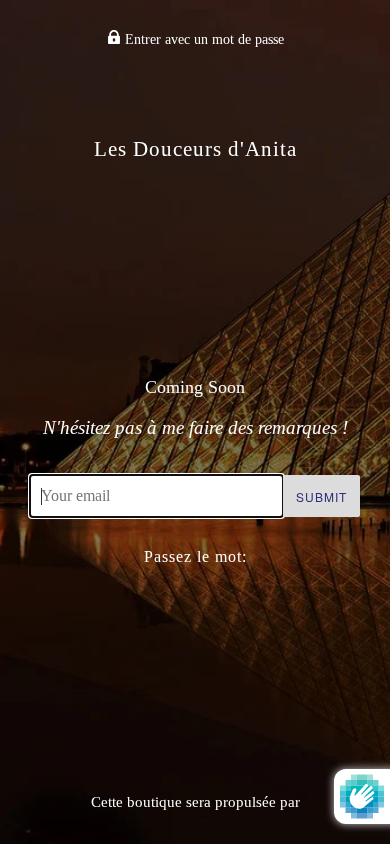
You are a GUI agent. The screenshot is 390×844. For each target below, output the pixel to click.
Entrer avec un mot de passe (202, 39)
